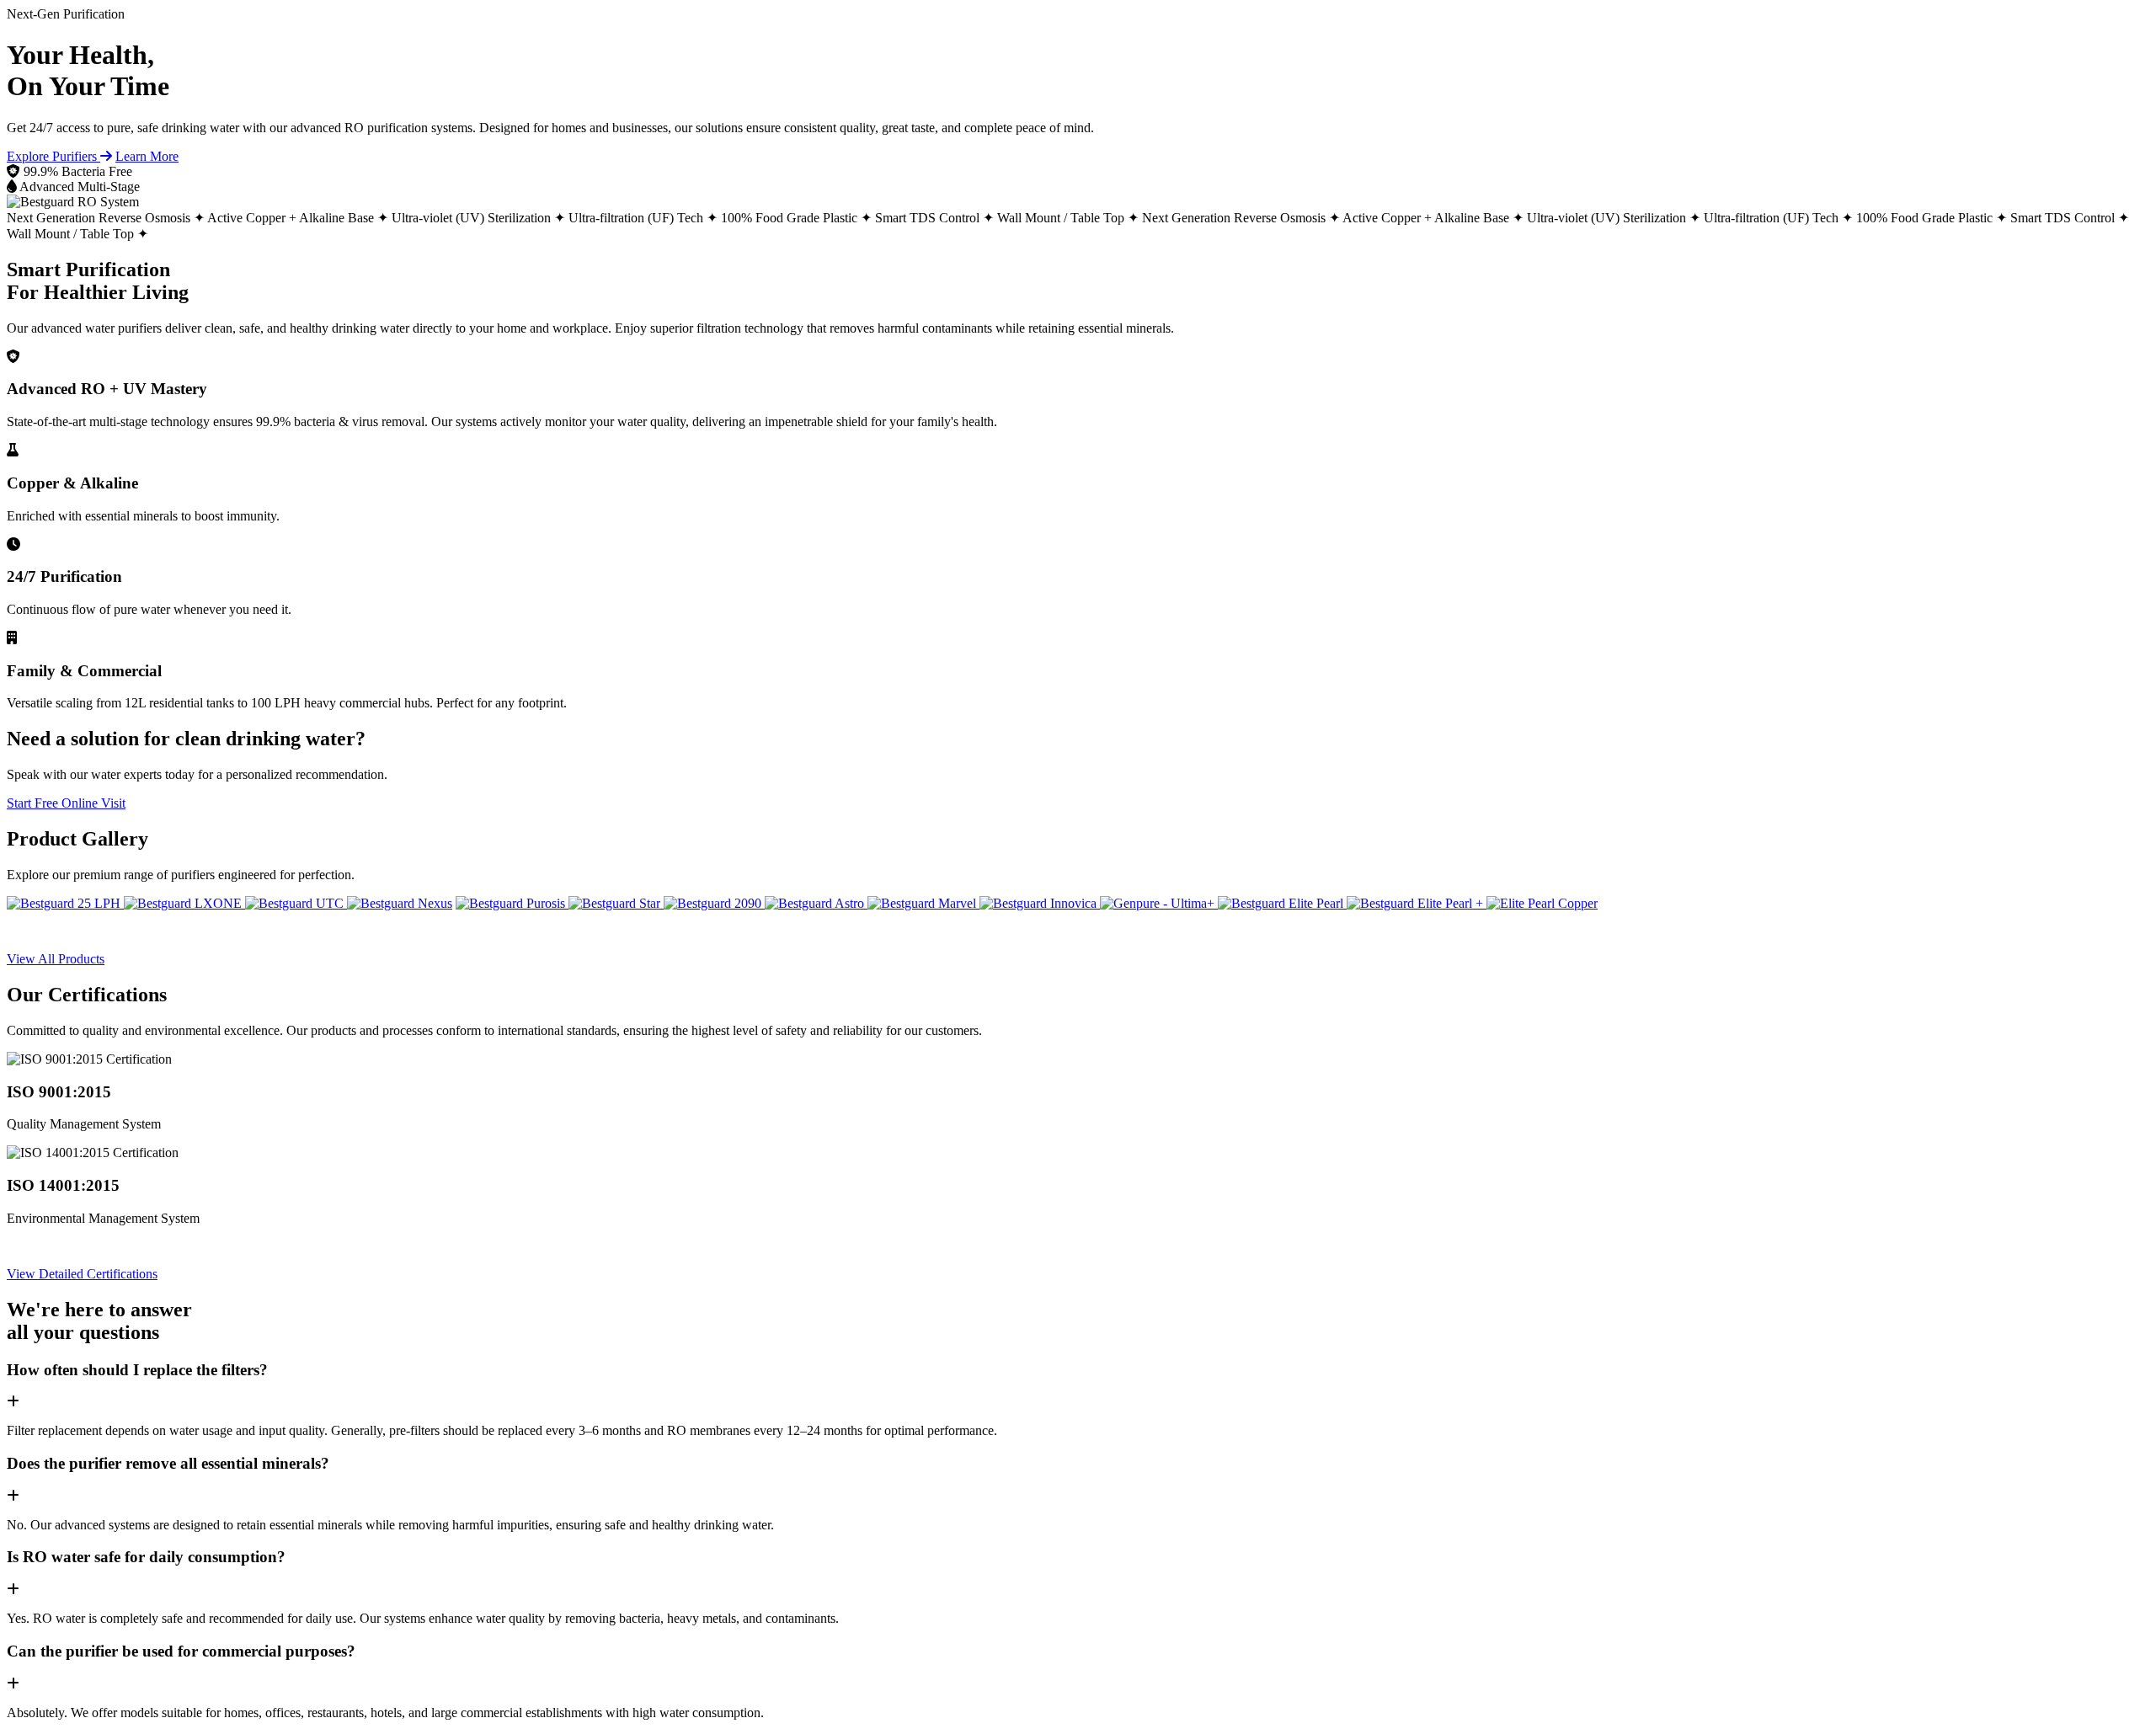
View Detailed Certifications (82, 1274)
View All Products (56, 959)
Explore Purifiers (53, 156)
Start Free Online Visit (66, 803)
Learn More (147, 156)
